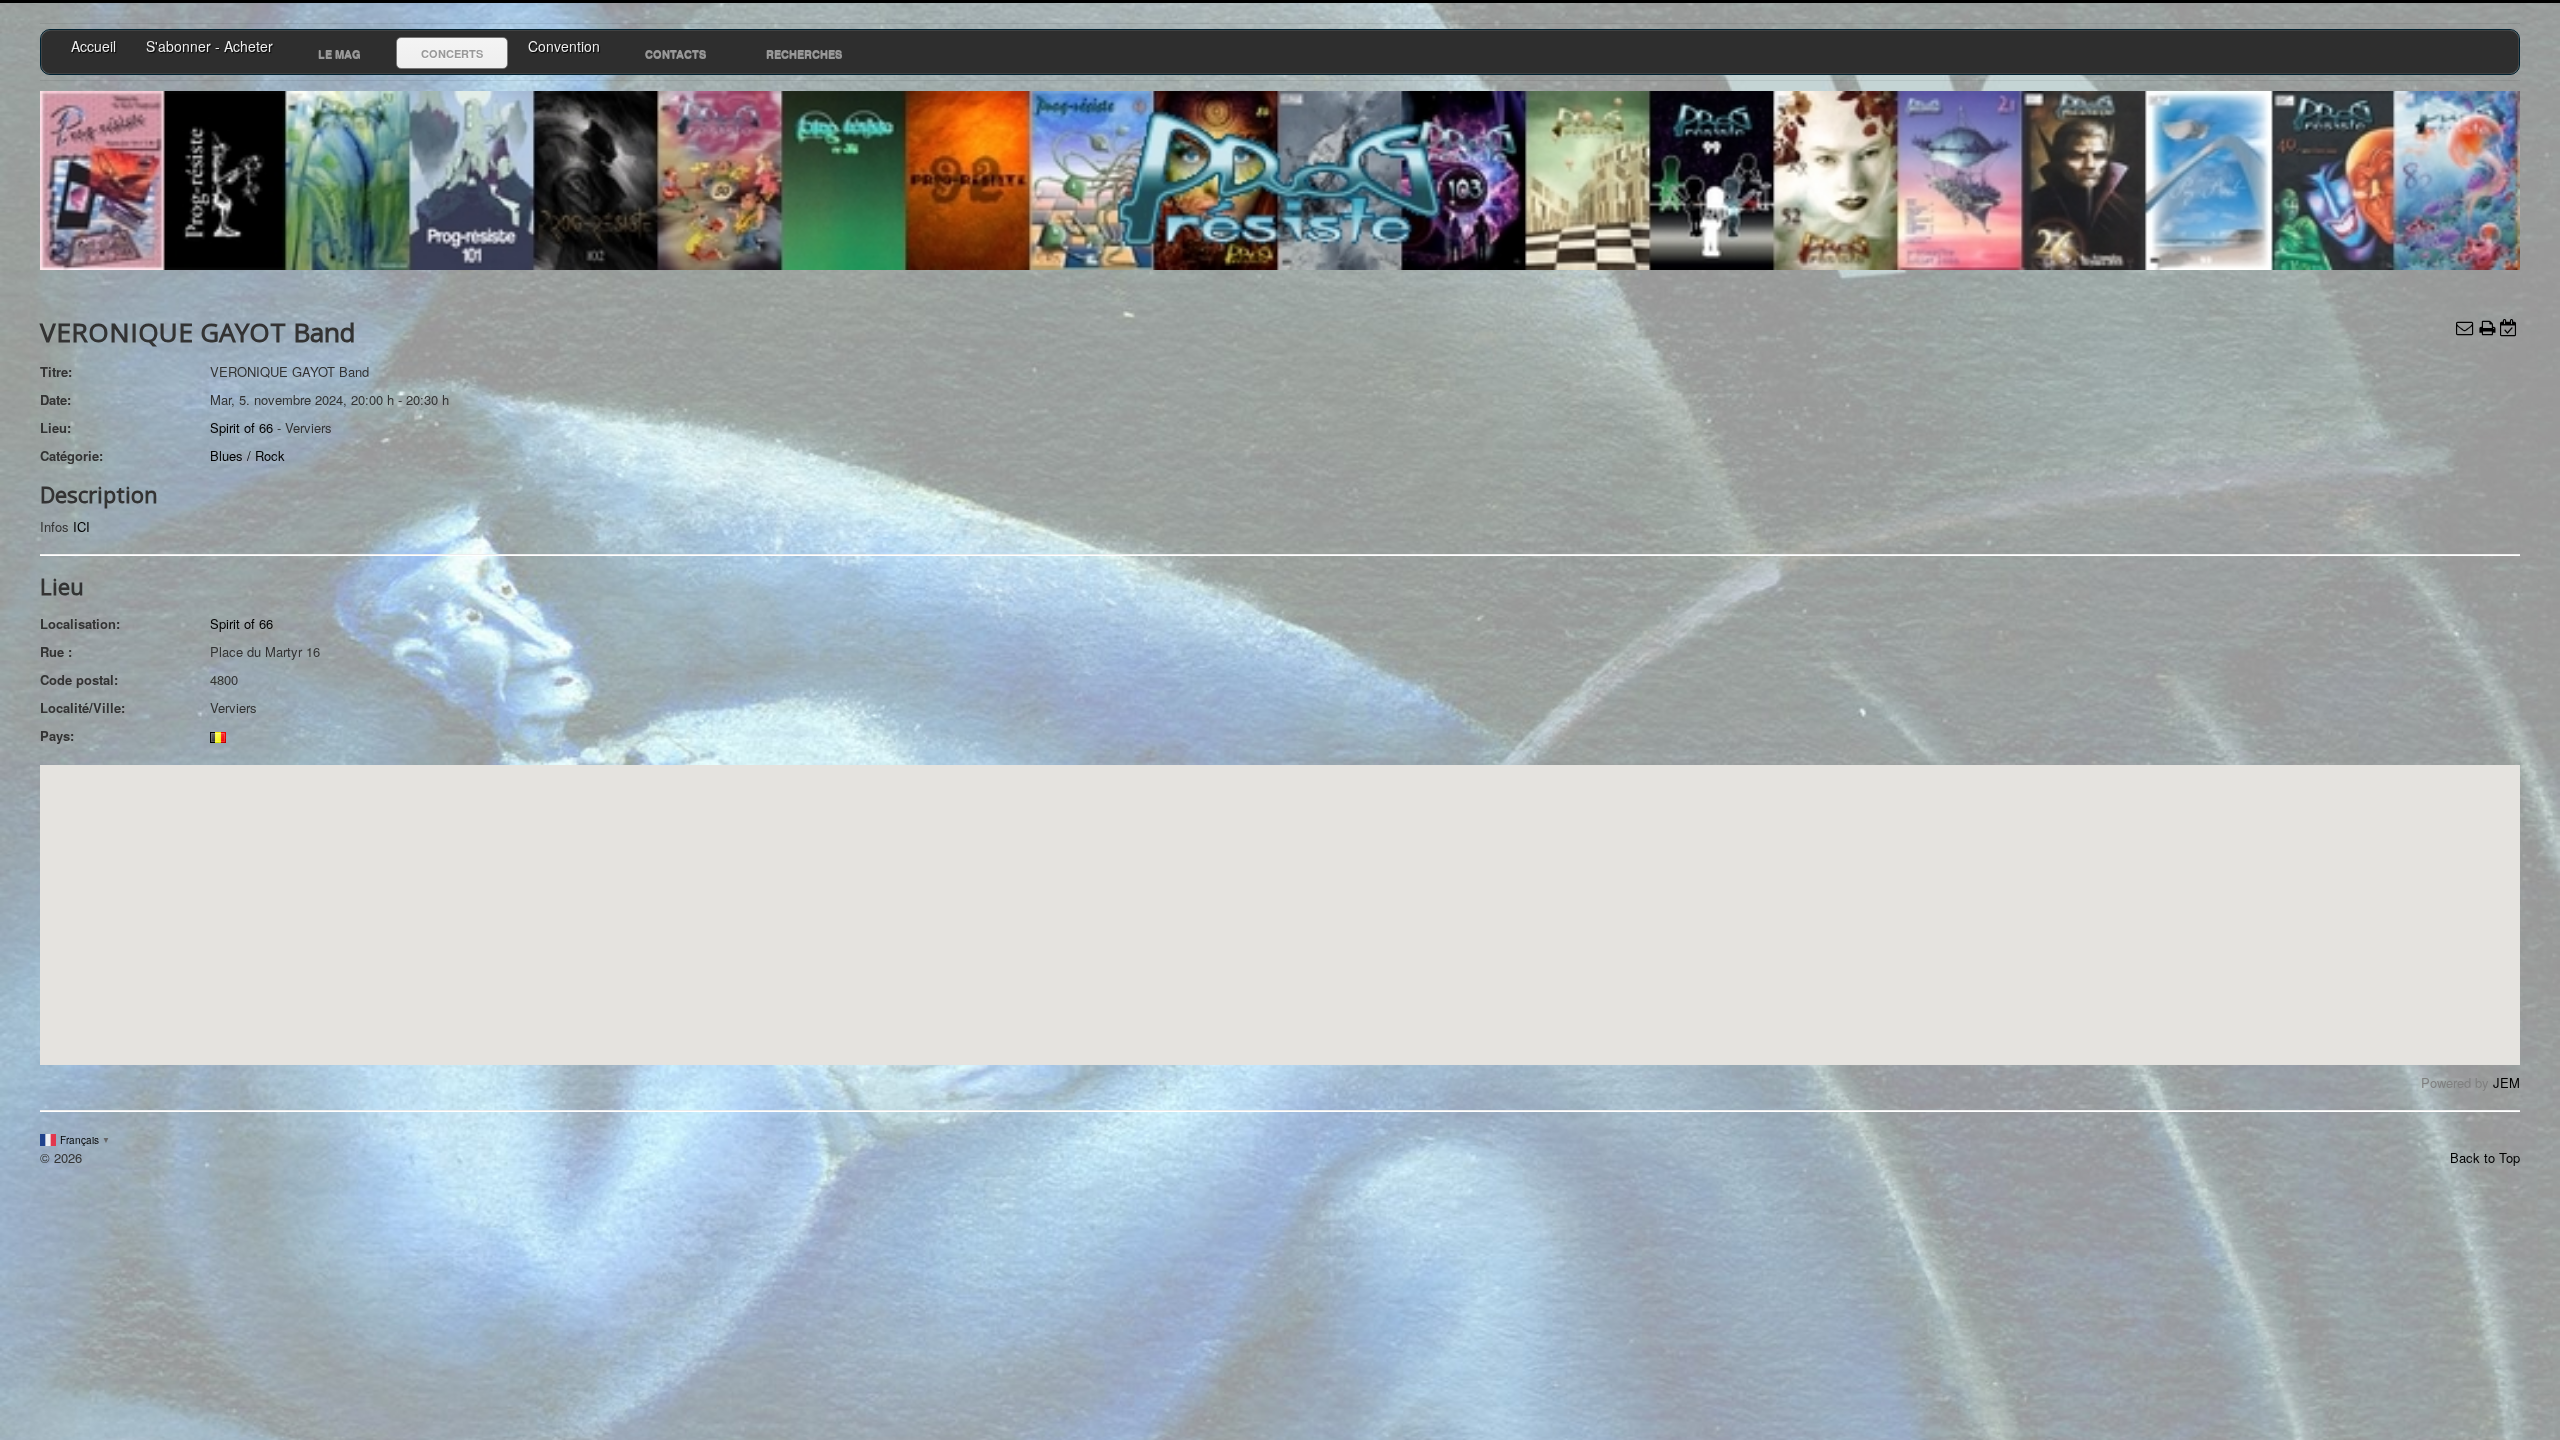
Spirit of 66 (241, 427)
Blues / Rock (247, 455)
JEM (2506, 1082)
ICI (81, 526)
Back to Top (2485, 1157)
